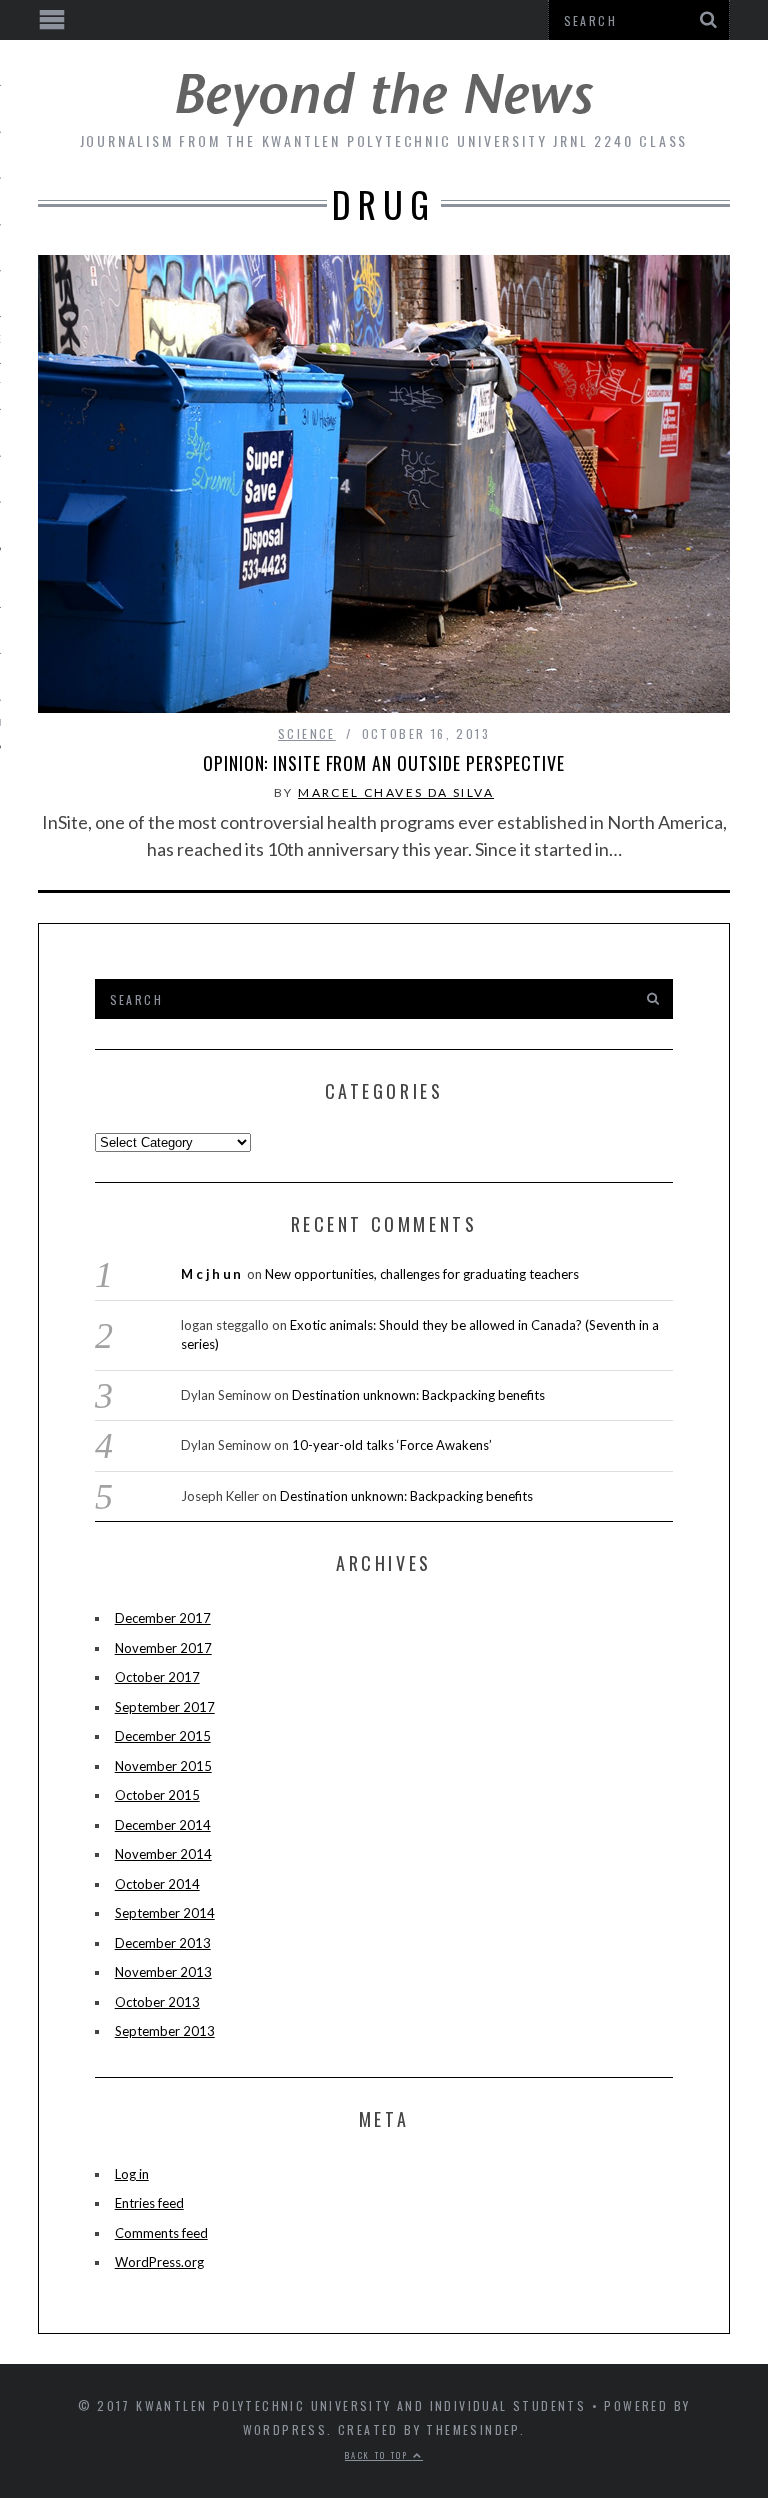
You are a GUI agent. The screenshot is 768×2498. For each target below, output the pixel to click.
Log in (132, 2174)
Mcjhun (212, 1274)
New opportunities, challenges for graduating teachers (422, 1274)
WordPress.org (159, 2262)
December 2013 (163, 1943)
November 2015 (163, 1766)
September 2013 (165, 2031)
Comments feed (161, 2233)
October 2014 (157, 1884)
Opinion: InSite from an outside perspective (384, 763)
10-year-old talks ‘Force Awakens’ (392, 1445)
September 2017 (165, 1707)
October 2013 (157, 2002)
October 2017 (157, 1677)
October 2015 (157, 1795)
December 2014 (163, 1825)
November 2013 (163, 1972)
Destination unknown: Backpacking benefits (418, 1395)
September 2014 (165, 1913)
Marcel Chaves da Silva (396, 792)
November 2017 (163, 1648)
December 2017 (163, 1618)
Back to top (379, 2455)
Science (307, 733)
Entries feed (149, 2203)
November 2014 (163, 1854)
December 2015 (163, 1736)
